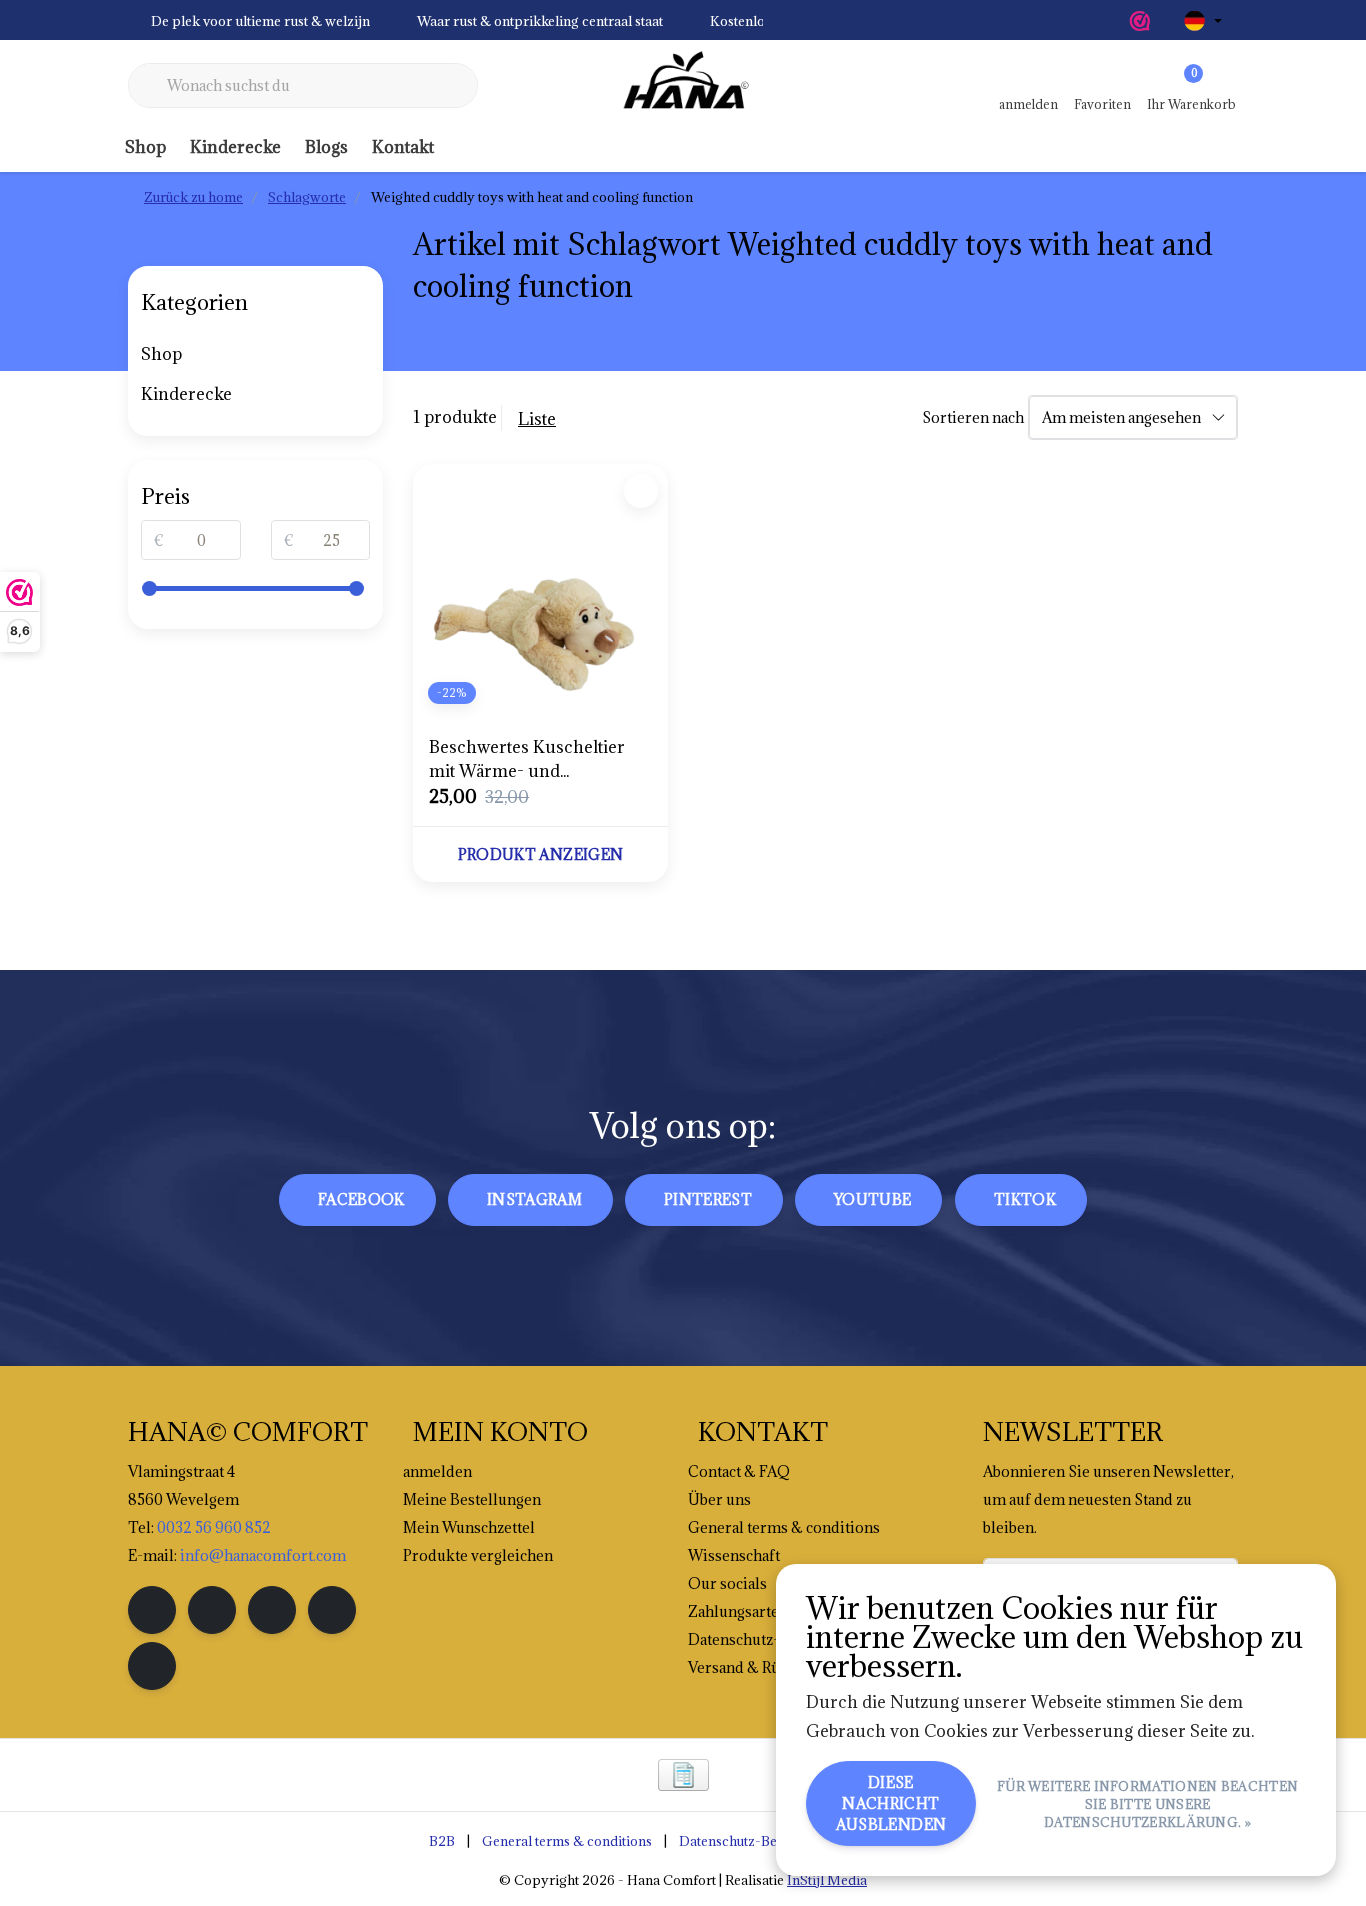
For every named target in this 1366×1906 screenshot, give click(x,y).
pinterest (708, 1199)
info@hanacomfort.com (263, 1555)
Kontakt (403, 147)
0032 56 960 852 (214, 1527)
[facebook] (152, 1610)
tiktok (1025, 1199)
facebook (361, 1199)
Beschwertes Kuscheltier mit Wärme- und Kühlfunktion (527, 759)
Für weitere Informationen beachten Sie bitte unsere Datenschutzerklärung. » (1147, 1804)
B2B (442, 1841)
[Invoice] (683, 1775)
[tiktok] (152, 1666)
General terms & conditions (567, 1841)
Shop (145, 147)
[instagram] (212, 1610)
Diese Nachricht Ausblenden (891, 1803)
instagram (534, 1199)
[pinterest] (272, 1610)
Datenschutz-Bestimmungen (766, 1841)
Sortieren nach (973, 417)
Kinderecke (235, 147)
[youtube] (332, 1610)
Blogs (326, 147)
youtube (872, 1199)
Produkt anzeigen (541, 854)
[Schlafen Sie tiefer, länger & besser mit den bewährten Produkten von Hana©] (683, 86)
